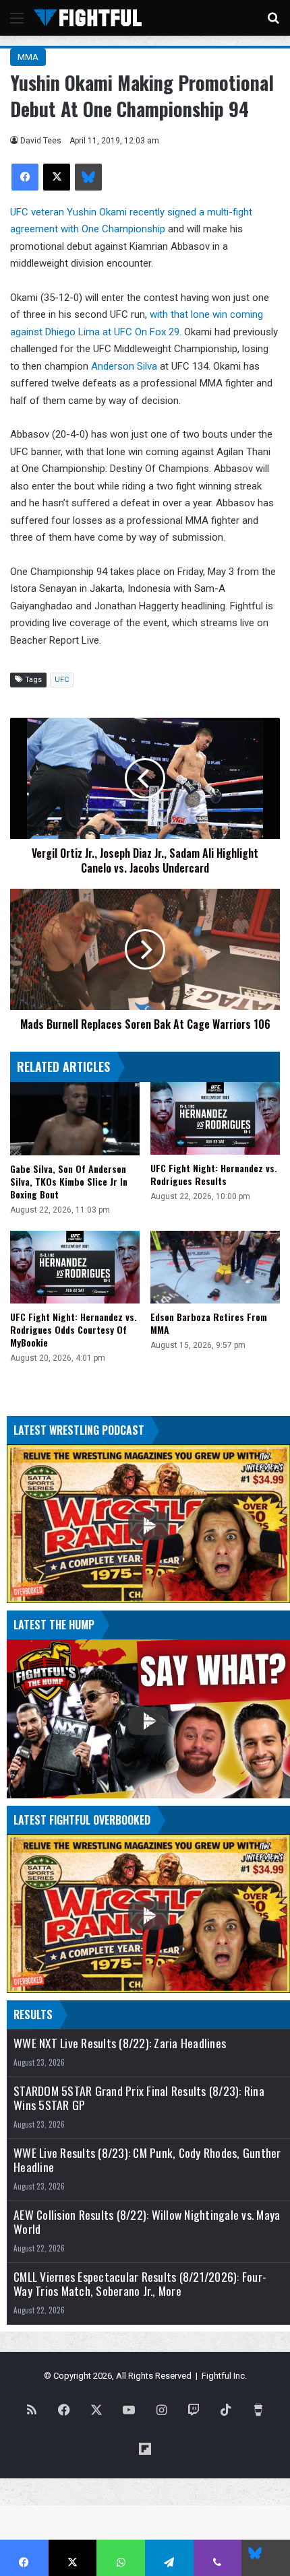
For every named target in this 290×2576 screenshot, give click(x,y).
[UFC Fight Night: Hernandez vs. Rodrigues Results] (215, 1118)
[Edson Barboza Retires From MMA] (215, 1267)
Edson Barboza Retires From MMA (209, 1323)
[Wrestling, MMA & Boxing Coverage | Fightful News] (88, 18)
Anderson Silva (124, 366)
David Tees (41, 141)
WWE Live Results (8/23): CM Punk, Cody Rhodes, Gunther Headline (147, 2160)
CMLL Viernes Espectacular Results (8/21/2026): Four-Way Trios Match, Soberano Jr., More (140, 2284)
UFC (62, 680)
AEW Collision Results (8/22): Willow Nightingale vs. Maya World (147, 2222)
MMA (28, 57)
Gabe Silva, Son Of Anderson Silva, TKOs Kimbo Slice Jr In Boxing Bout (69, 1181)
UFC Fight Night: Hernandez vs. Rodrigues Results (214, 1174)
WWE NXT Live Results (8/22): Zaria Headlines (120, 2043)
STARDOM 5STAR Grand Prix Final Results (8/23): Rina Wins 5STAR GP (139, 2098)
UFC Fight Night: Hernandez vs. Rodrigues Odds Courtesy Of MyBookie (74, 1329)
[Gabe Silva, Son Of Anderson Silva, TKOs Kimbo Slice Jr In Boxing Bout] (75, 1118)
